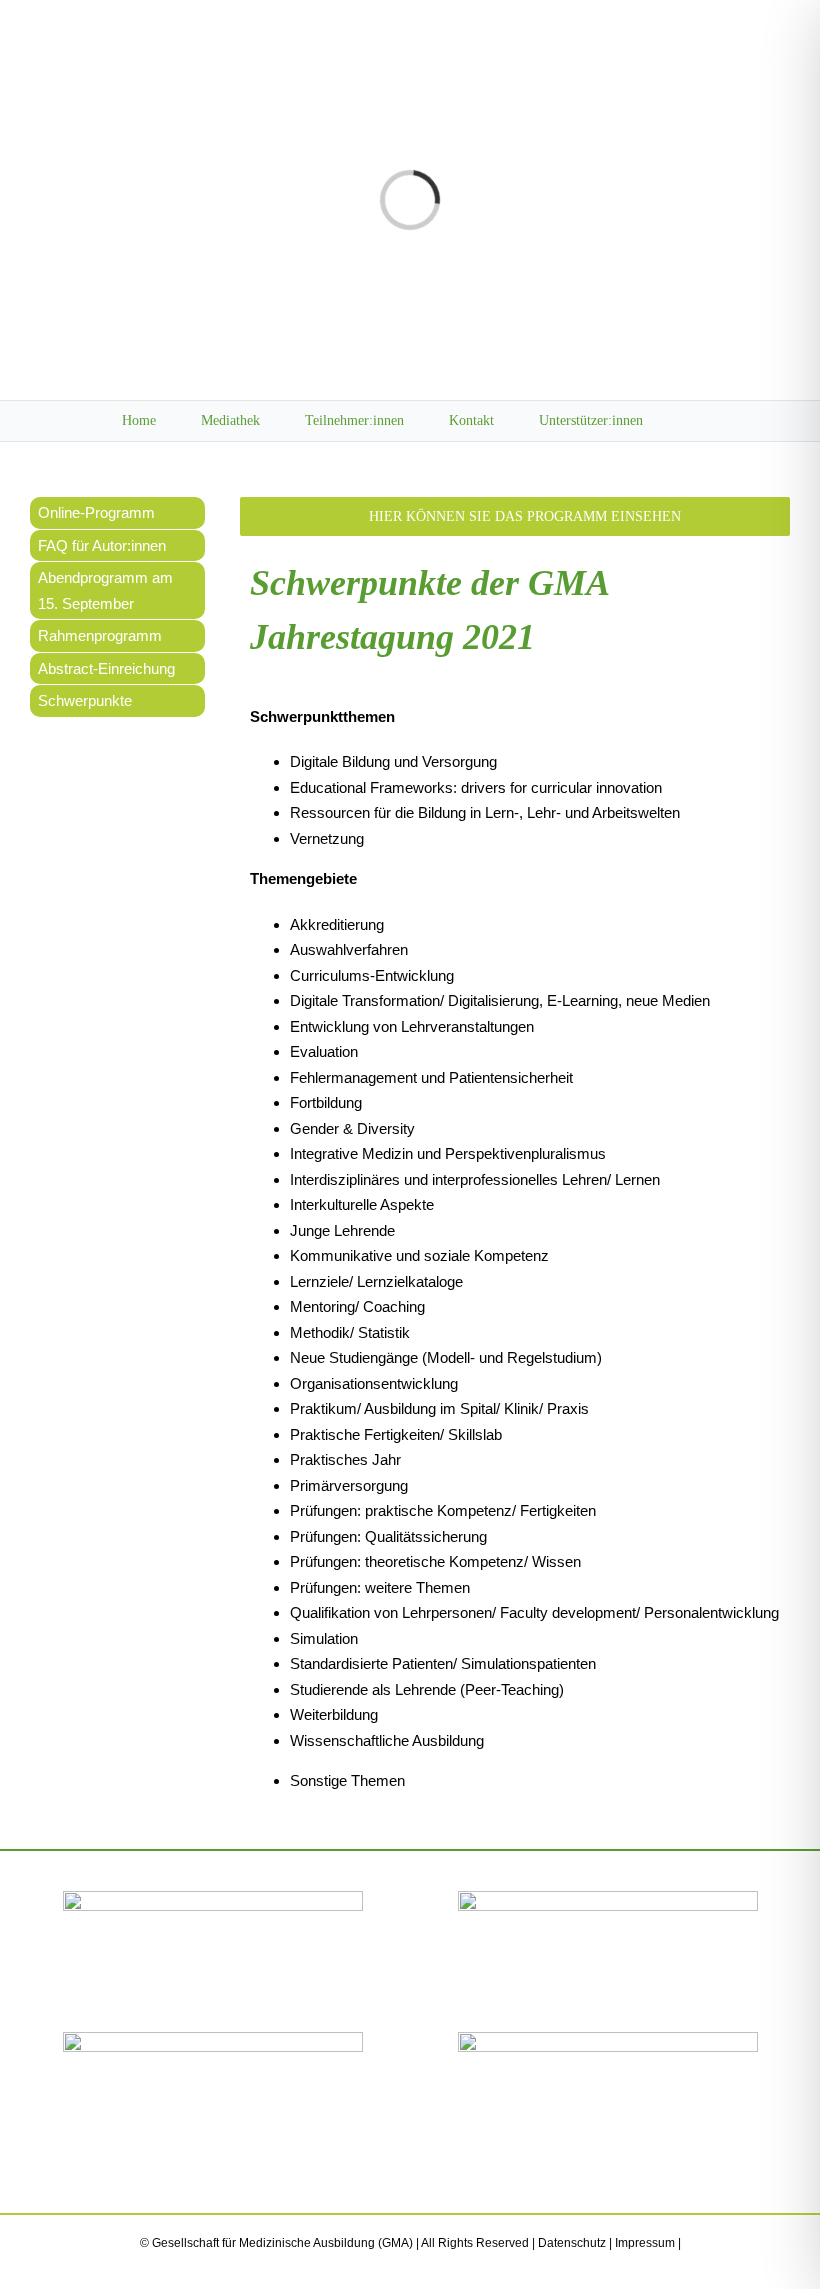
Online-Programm (96, 512)
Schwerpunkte (85, 700)
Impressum (645, 2243)
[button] (693, 421)
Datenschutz (572, 2243)
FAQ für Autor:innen (102, 545)
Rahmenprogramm (100, 635)
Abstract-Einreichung (106, 668)
